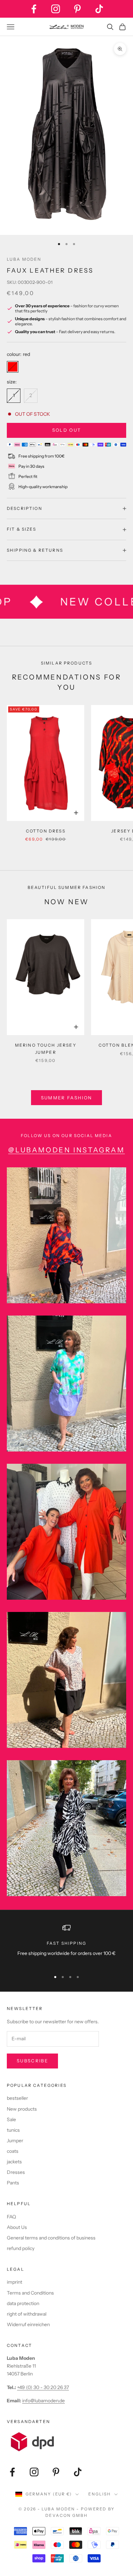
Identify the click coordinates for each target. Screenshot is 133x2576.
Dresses (16, 2172)
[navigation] (66, 244)
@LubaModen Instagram (66, 1150)
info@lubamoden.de (43, 2401)
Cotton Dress (46, 831)
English (100, 2494)
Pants (13, 2183)
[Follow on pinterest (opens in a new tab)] (77, 9)
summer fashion (67, 1098)
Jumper (15, 2141)
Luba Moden (24, 259)
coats (13, 2151)
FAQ (11, 2217)
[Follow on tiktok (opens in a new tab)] (99, 9)
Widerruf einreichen (28, 2324)
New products (22, 2109)
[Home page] (66, 27)
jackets (14, 2162)
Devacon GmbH (66, 2515)
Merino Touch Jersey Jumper (46, 1049)
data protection (23, 2303)
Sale (11, 2119)
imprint (14, 2282)
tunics (13, 2130)
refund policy (21, 2248)
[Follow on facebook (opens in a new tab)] (34, 9)
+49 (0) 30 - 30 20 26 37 (43, 2387)
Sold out (67, 430)
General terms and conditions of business (51, 2238)
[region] (66, 1945)
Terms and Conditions (30, 2293)
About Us (17, 2227)
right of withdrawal (27, 2314)
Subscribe (32, 2061)
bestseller (17, 2098)
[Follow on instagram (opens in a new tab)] (56, 9)
